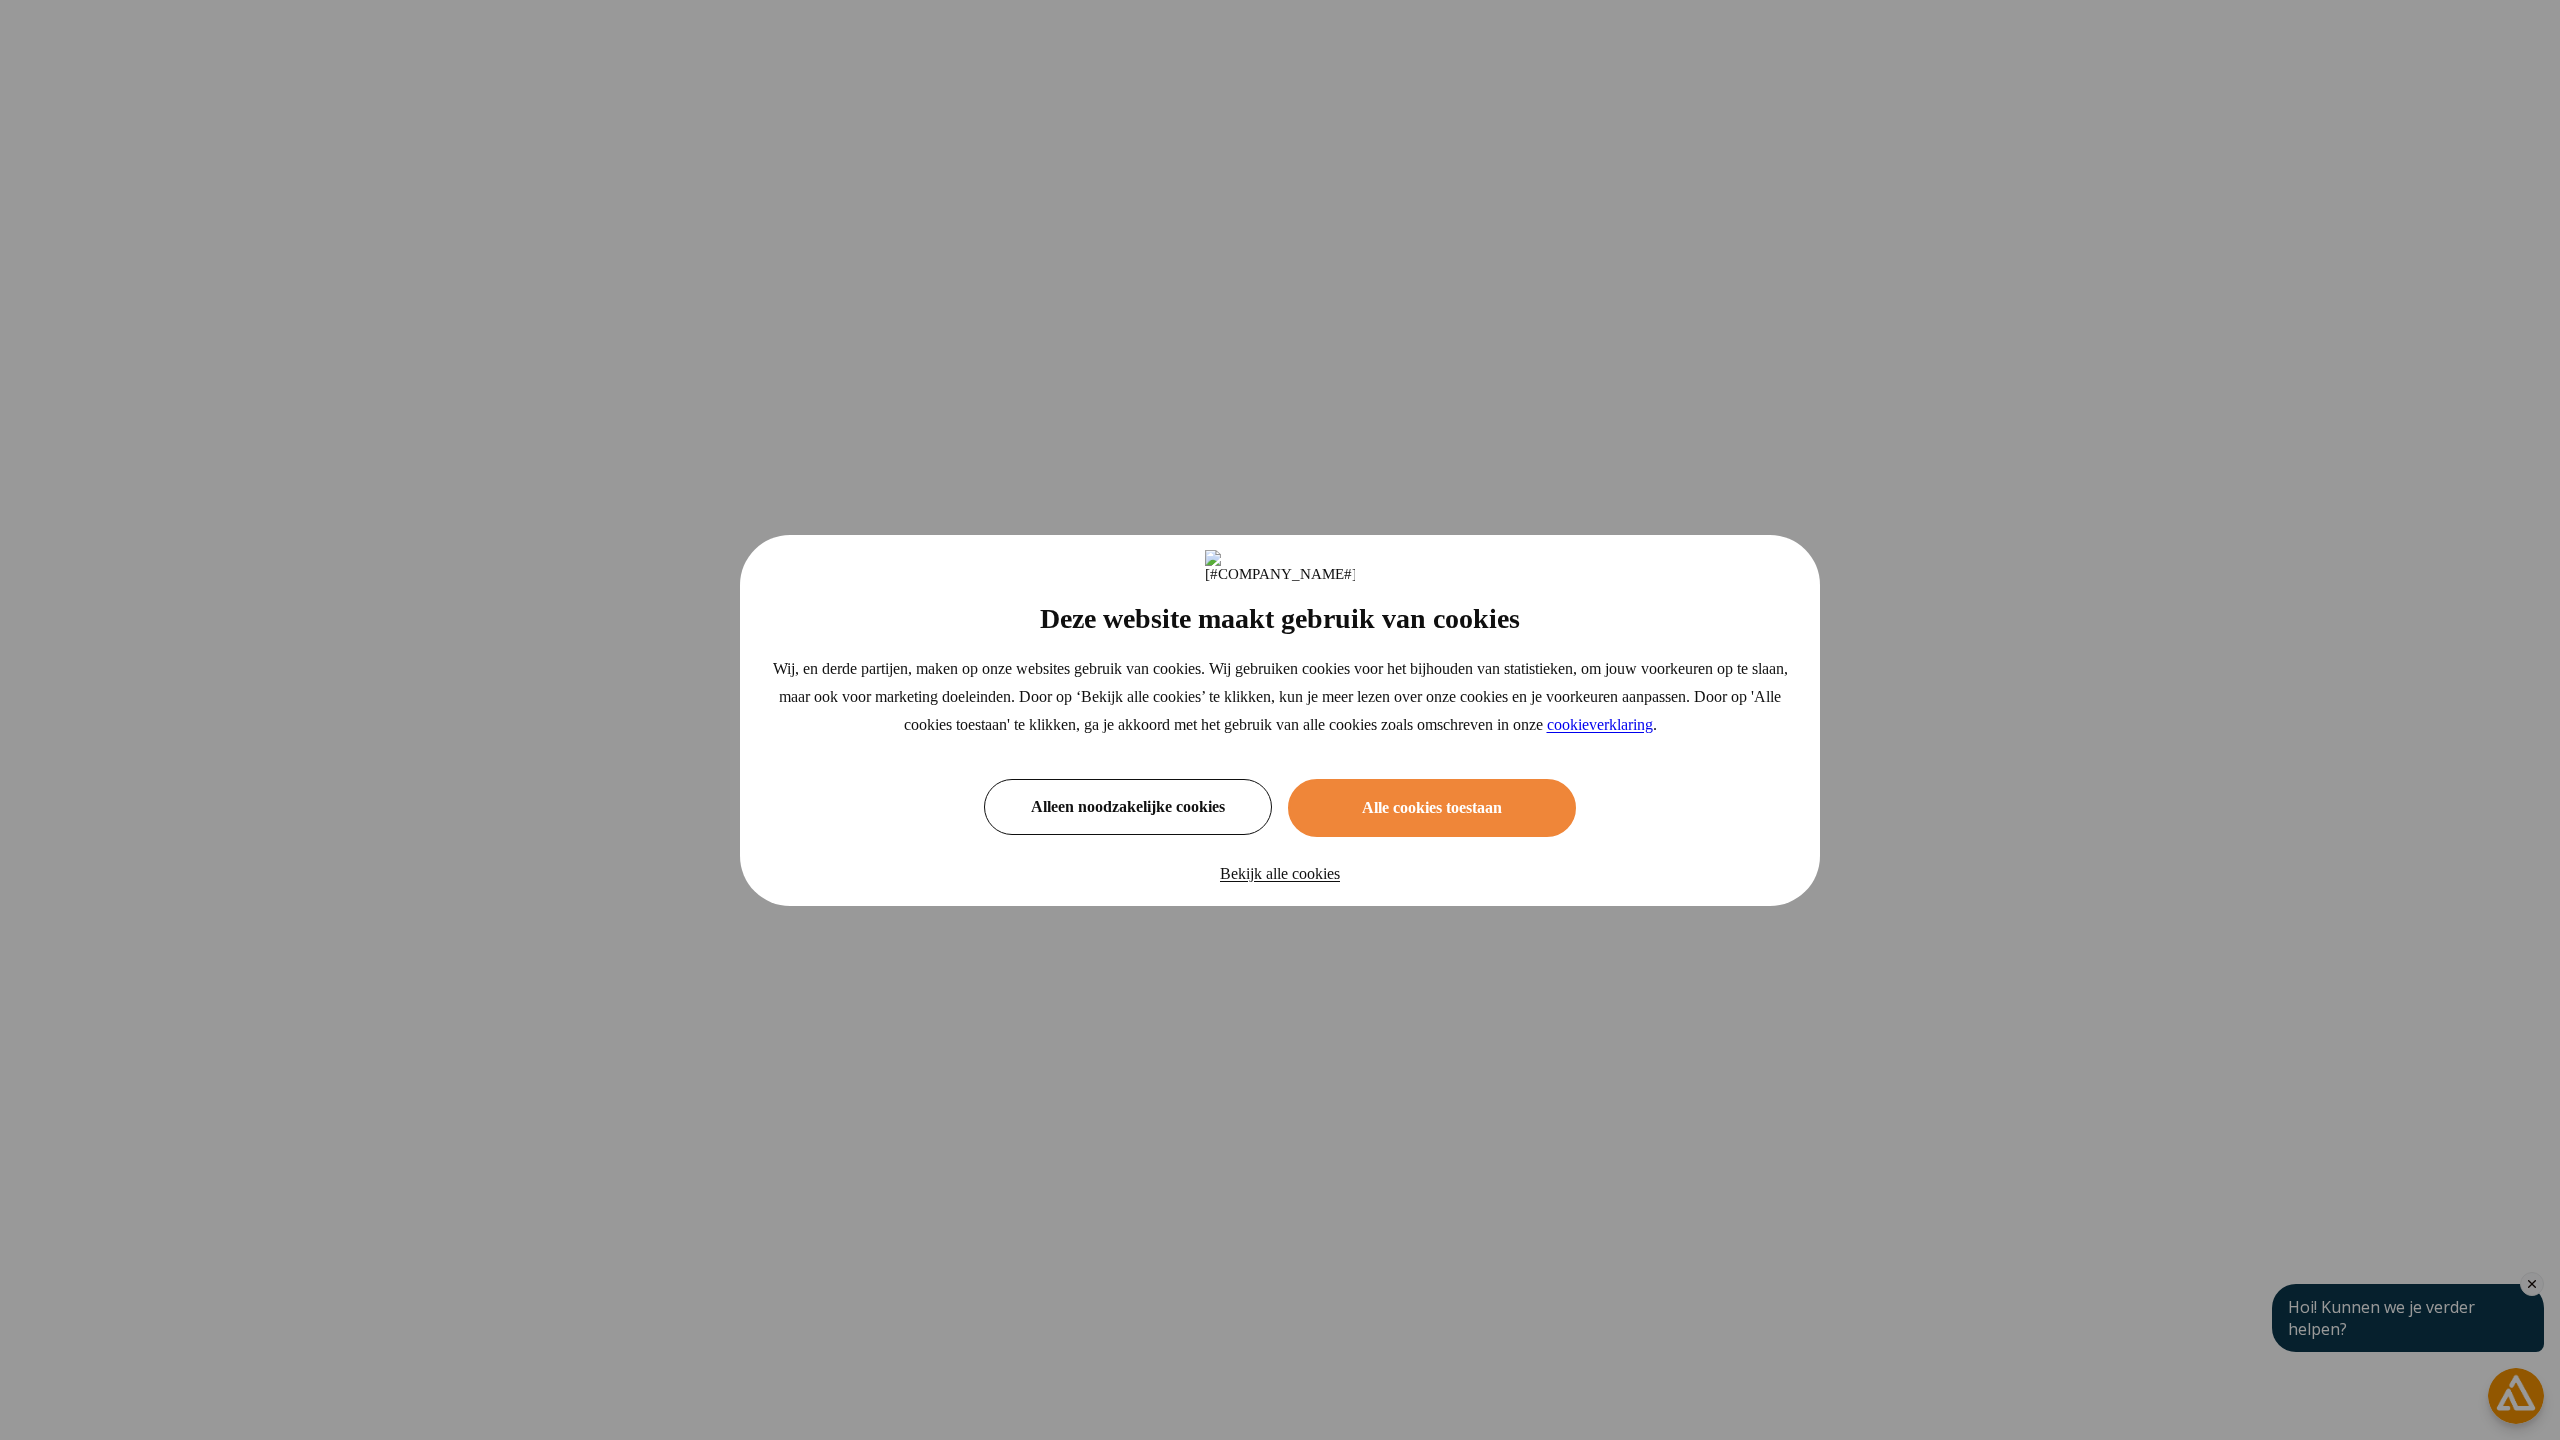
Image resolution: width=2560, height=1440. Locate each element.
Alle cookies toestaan (1432, 807)
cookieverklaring (1600, 724)
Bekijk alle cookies (1280, 873)
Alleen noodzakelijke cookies (1128, 806)
